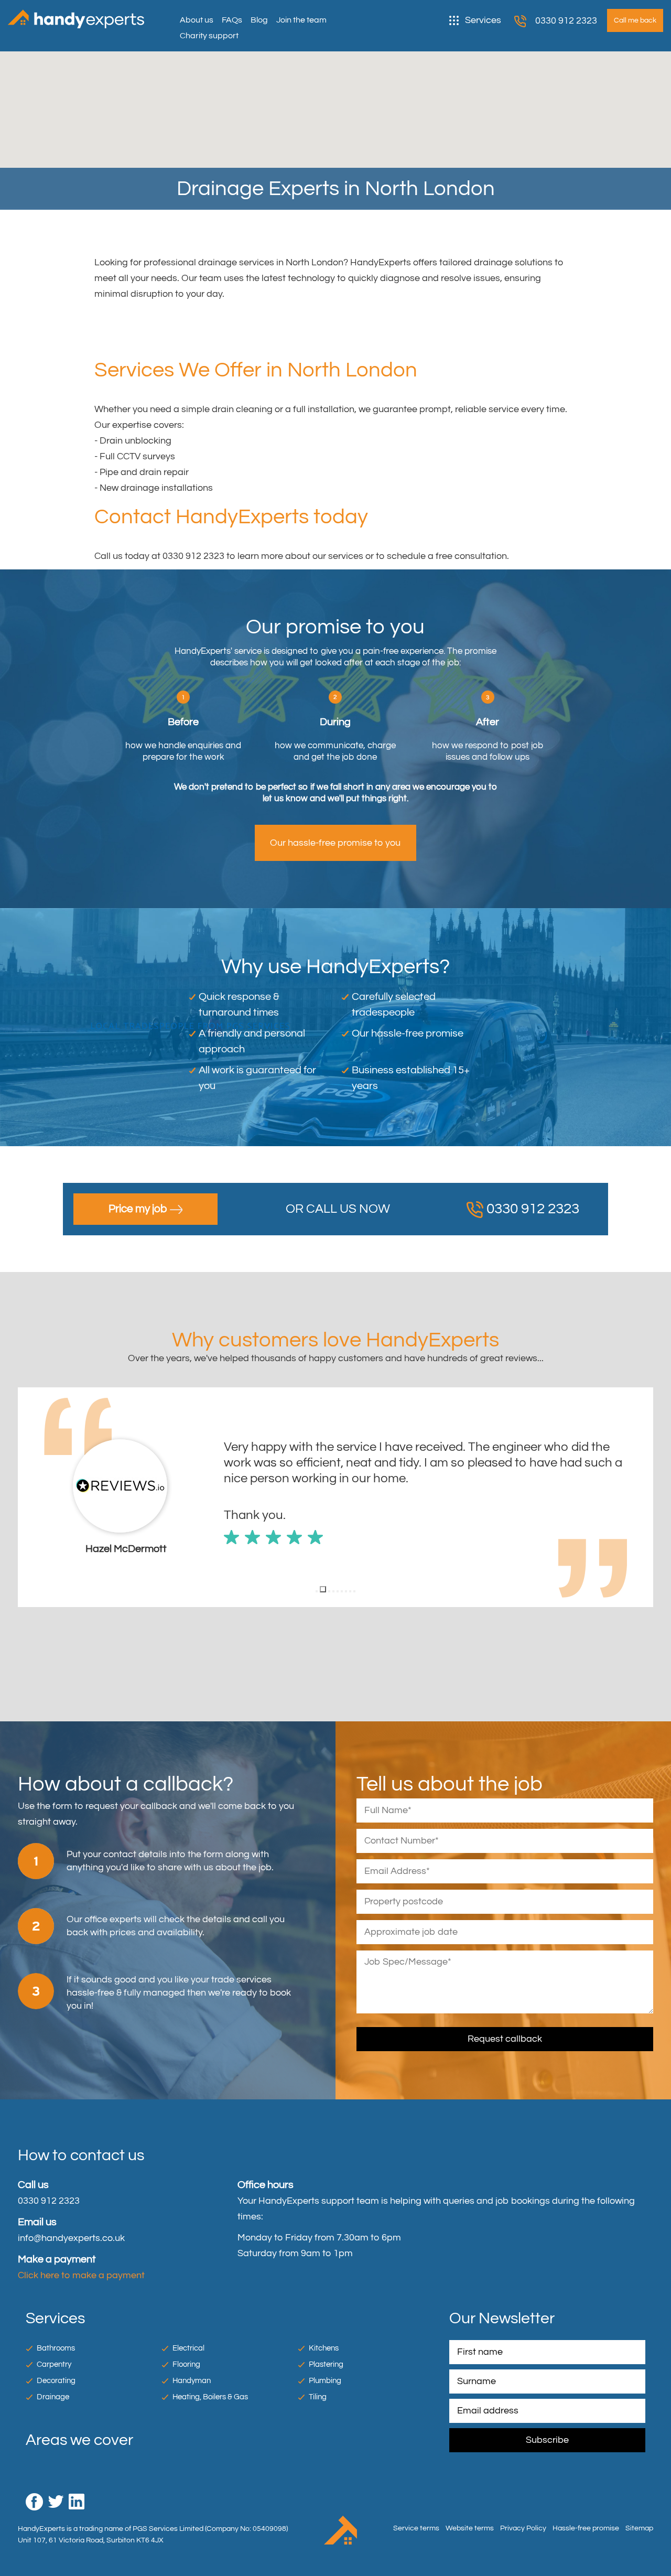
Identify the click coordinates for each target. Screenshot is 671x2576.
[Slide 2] (321, 1591)
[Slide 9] (354, 1591)
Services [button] (483, 20)
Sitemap (639, 2528)
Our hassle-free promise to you (335, 843)
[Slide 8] (350, 1591)
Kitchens (324, 2348)
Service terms (416, 2528)
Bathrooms (56, 2348)
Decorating (56, 2381)
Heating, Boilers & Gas (210, 2397)
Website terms (470, 2528)
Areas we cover (79, 2440)
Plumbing (325, 2381)
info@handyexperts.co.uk (71, 2238)
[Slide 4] (333, 1591)
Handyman (192, 2381)
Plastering (326, 2364)
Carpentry (54, 2364)
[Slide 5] (338, 1591)
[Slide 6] (342, 1591)
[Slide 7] (346, 1591)
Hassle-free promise (586, 2528)
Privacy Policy (523, 2528)
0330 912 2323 (566, 21)
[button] (26, 1497)
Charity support (209, 36)
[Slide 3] (327, 1589)
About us (197, 20)
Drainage (53, 2397)
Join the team (301, 20)
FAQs (232, 20)
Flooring (186, 2364)
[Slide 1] (317, 1591)
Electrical (188, 2348)
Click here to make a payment (81, 2275)
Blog (259, 20)
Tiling (318, 2397)
